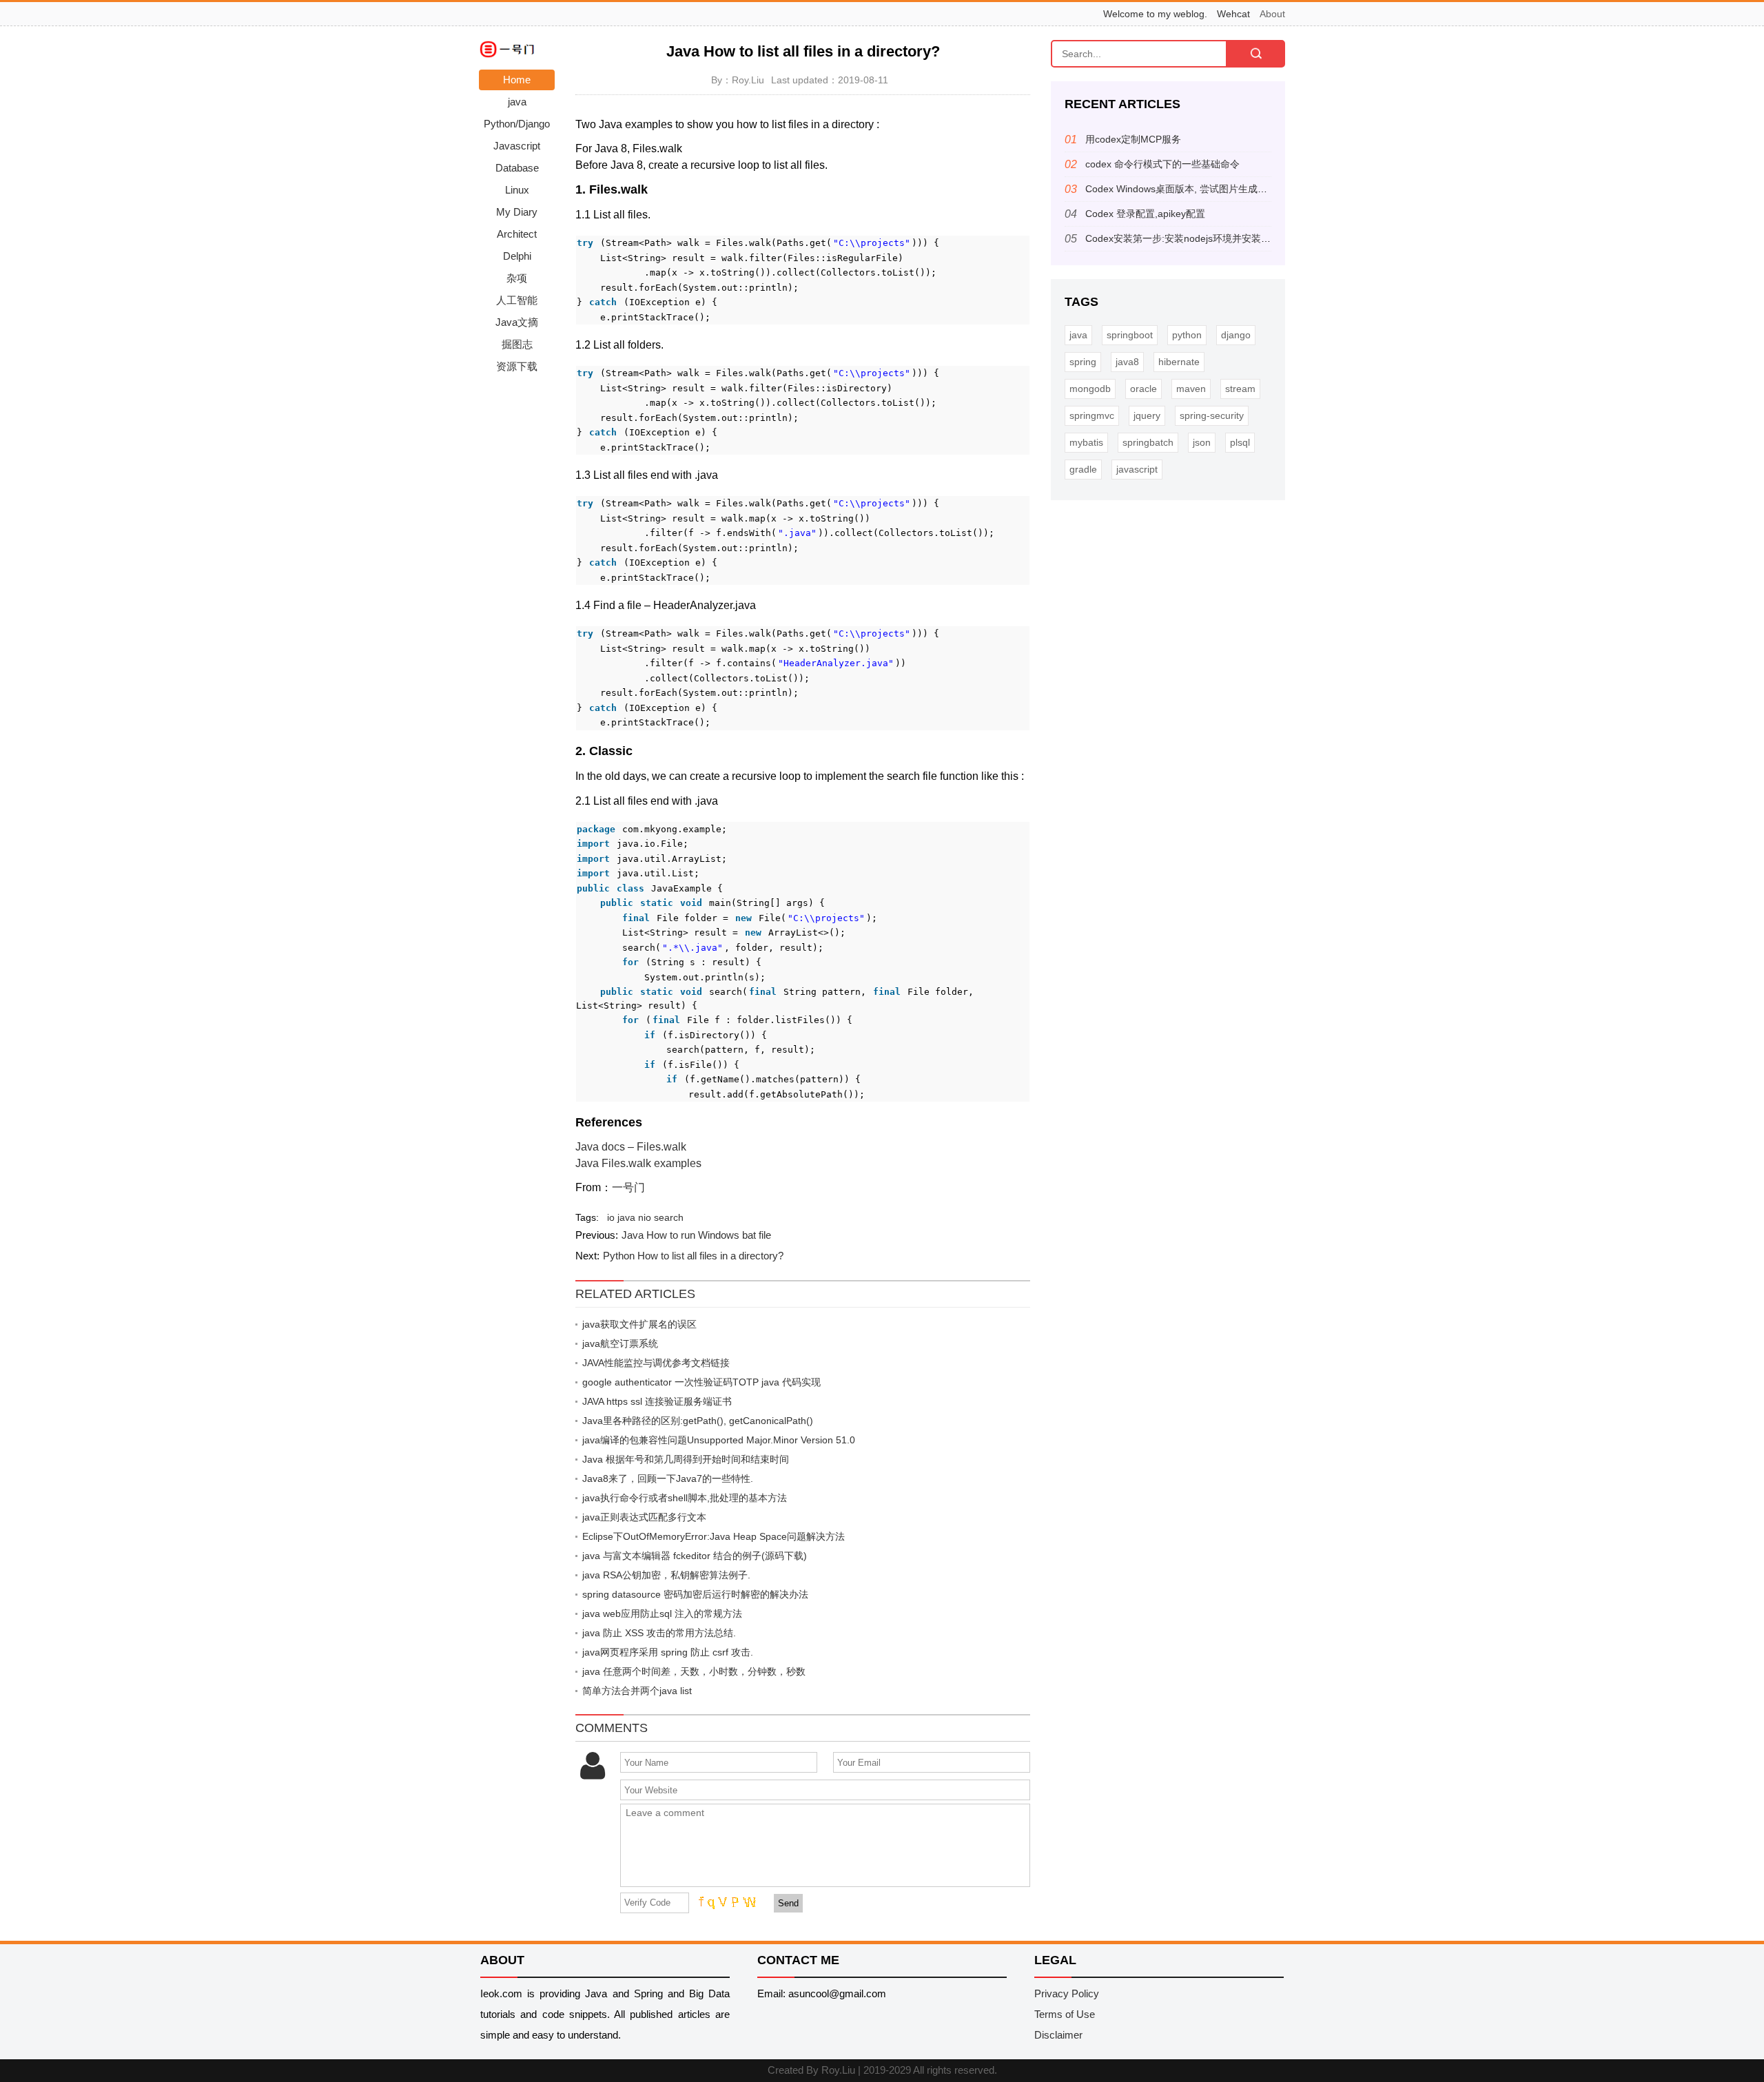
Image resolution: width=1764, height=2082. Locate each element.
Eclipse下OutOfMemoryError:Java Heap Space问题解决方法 (714, 1536)
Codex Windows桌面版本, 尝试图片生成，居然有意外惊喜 (1210, 189)
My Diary (517, 212)
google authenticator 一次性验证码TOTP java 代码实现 (701, 1382)
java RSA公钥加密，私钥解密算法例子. (666, 1575)
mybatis (1086, 442)
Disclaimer (1058, 2035)
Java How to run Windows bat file (696, 1235)
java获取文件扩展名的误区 (639, 1324)
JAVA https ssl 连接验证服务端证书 (657, 1401)
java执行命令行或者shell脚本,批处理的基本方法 (685, 1498)
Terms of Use (1065, 2014)
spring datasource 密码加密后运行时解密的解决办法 (695, 1594)
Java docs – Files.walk (631, 1147)
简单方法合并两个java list (637, 1691)
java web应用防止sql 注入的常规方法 (662, 1614)
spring (1083, 362)
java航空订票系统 (620, 1343)
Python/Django (517, 124)
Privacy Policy (1067, 1993)
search (669, 1217)
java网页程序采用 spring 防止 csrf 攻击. (668, 1652)
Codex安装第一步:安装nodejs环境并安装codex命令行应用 (1210, 238)
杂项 (517, 278)
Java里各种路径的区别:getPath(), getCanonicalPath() (698, 1421)
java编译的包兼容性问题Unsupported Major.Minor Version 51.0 (719, 1440)
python (1187, 335)
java (517, 102)
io (611, 1217)
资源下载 (517, 366)
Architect (517, 234)
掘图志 (517, 344)
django (1236, 335)
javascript (1137, 469)
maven (1191, 389)
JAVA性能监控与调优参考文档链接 (656, 1363)
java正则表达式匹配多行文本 (644, 1517)
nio (645, 1217)
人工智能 (517, 300)
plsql (1240, 442)
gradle (1083, 469)
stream (1240, 389)
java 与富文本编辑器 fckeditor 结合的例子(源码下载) (695, 1556)
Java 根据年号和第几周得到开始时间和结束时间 (686, 1459)
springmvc (1092, 415)
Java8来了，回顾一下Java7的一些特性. (668, 1478)
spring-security (1212, 415)
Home (517, 80)
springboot (1130, 335)
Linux (517, 190)
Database (517, 168)
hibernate (1179, 362)
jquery (1147, 415)
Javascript (517, 146)
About (1272, 14)
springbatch (1148, 442)
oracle (1143, 389)
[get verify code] (726, 1902)
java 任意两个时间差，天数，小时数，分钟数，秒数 (694, 1671)
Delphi (517, 256)
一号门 (628, 1187)
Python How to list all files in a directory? (693, 1256)
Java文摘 (517, 322)
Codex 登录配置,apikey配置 (1145, 214)
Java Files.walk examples (638, 1163)
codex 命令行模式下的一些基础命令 (1162, 164)
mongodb (1090, 389)
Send (788, 1903)
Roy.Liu (838, 2070)
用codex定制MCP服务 (1133, 139)
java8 (1127, 362)
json (1202, 442)
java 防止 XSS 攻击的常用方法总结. (659, 1633)
